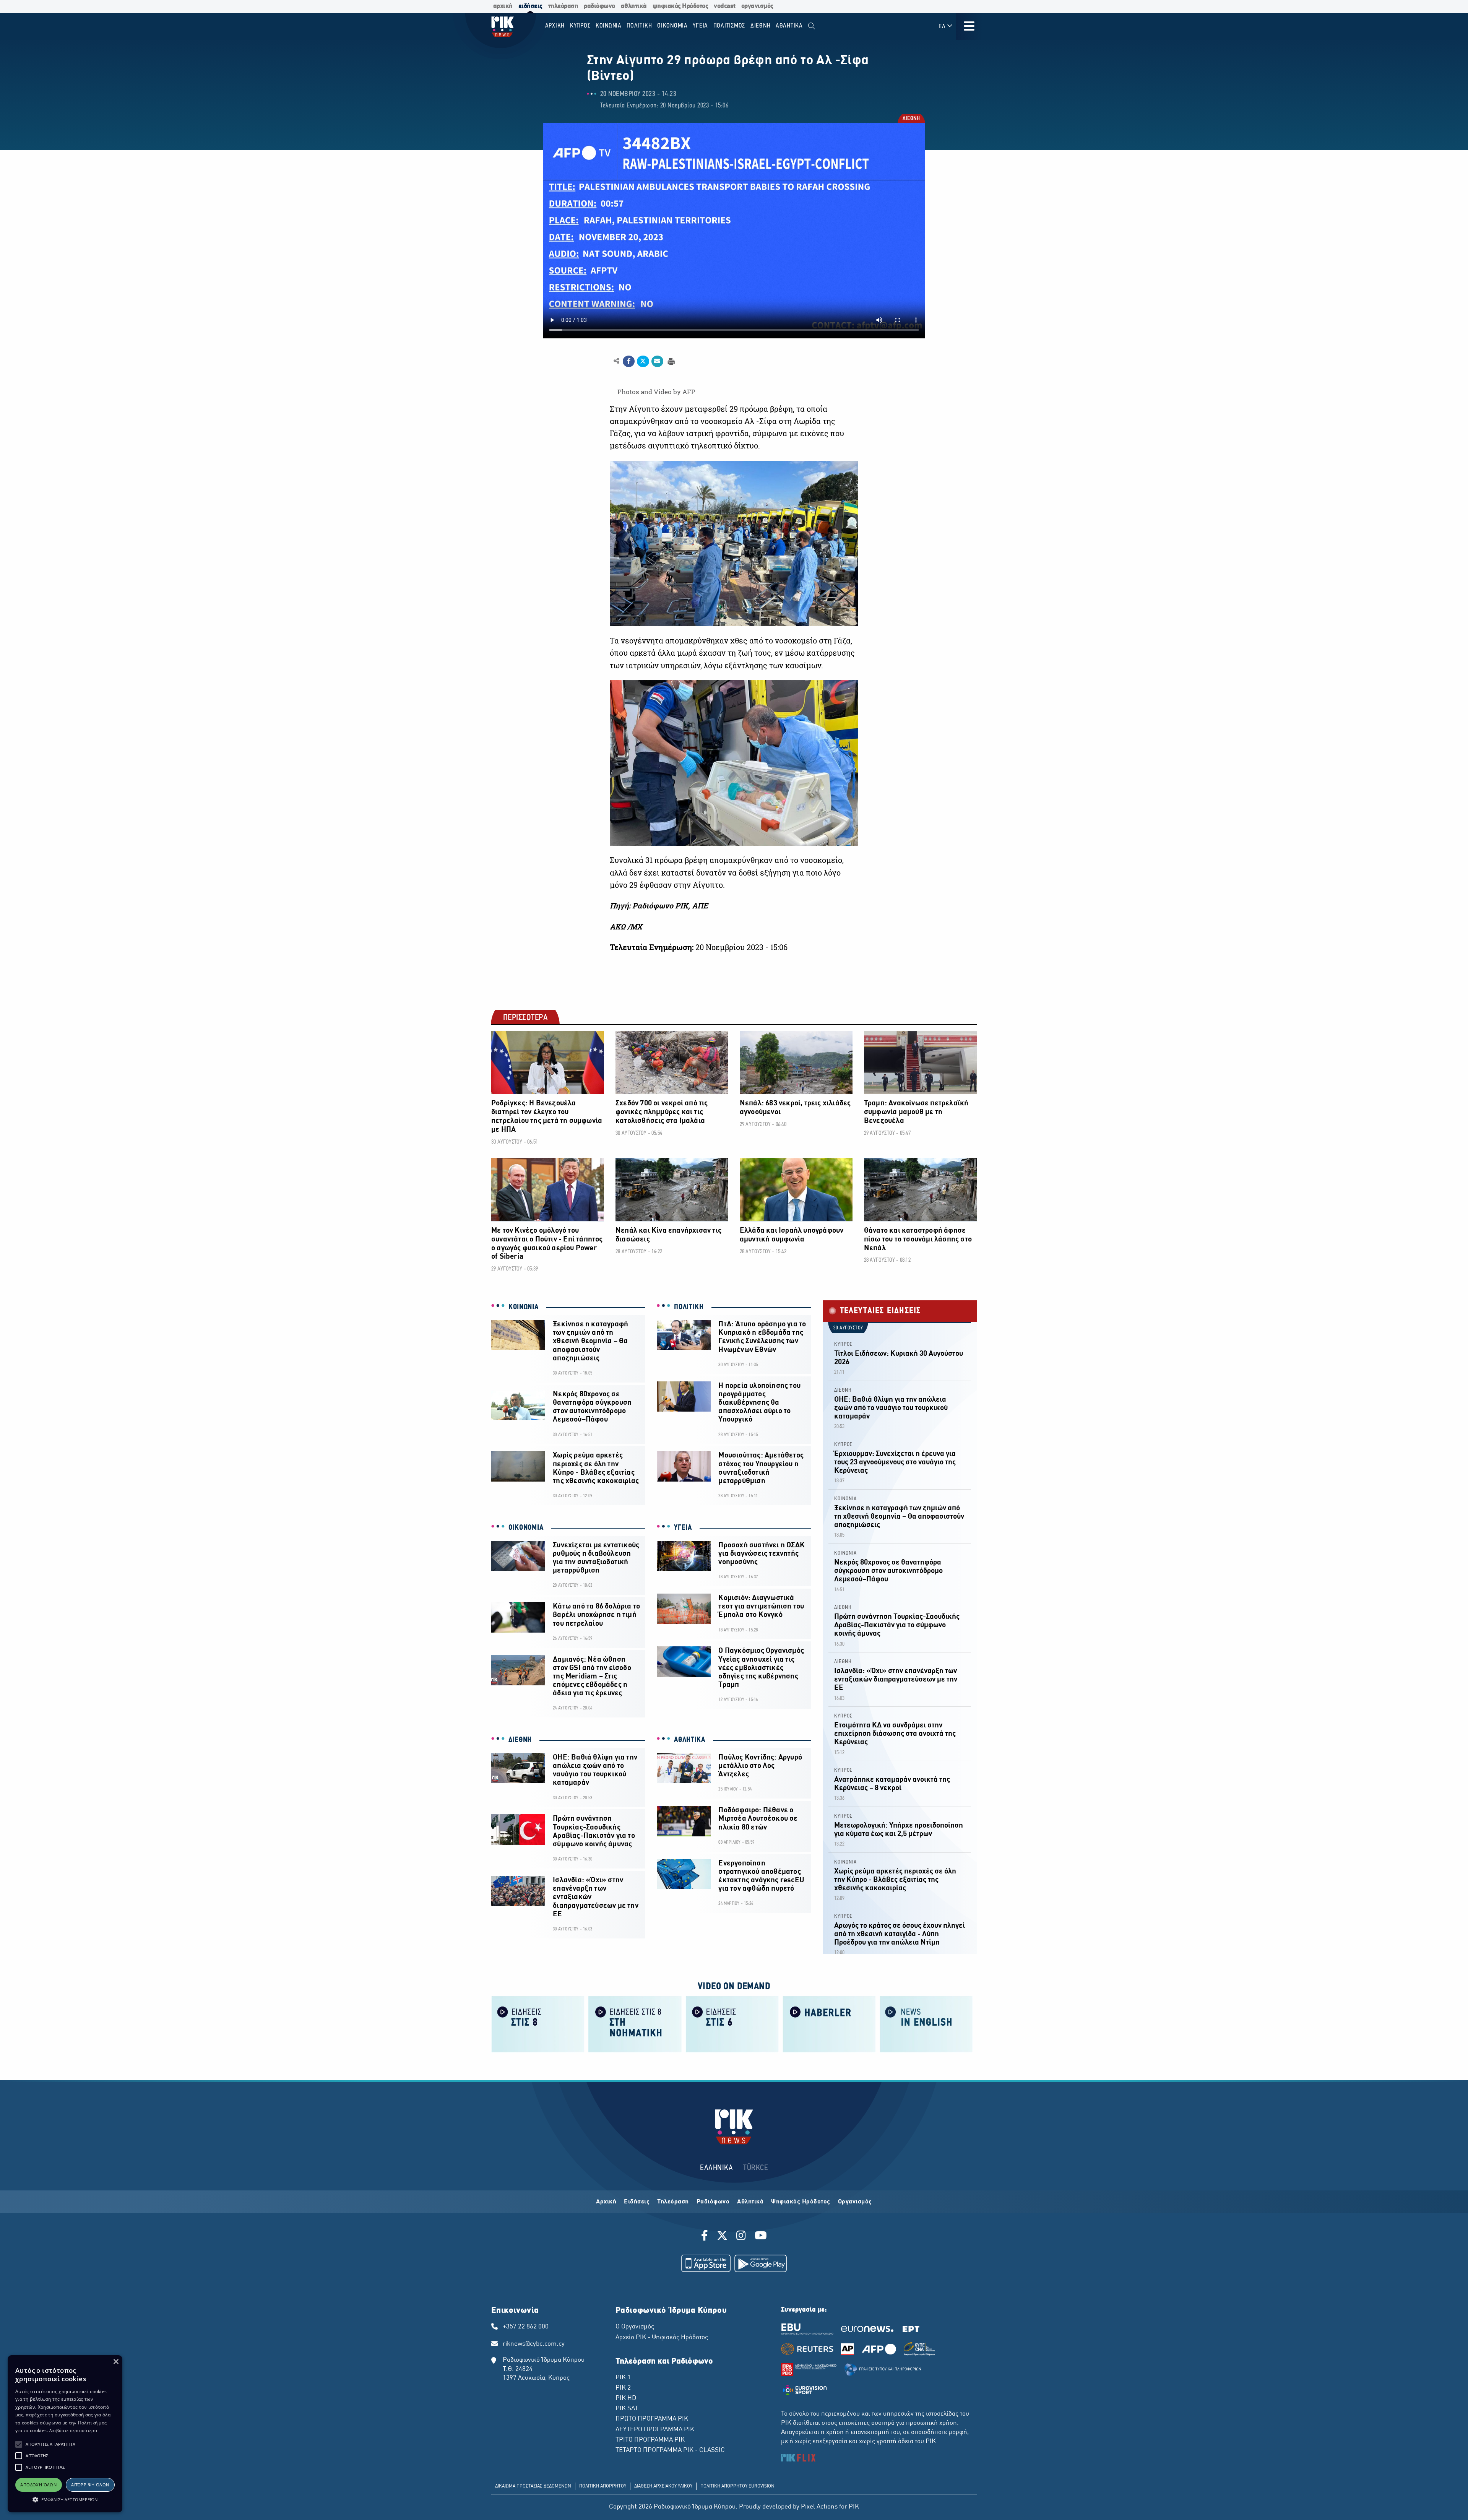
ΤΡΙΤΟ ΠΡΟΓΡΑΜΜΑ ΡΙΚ (650, 2440)
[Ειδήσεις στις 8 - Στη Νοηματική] (635, 2024)
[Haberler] (829, 2024)
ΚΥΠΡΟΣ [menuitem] (580, 26)
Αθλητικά (750, 2202)
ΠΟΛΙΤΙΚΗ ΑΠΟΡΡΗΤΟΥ (603, 2486)
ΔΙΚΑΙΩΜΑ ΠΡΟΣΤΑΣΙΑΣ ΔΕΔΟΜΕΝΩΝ (533, 2486)
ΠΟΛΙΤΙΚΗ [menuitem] (639, 26)
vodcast (725, 6)
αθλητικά (634, 6)
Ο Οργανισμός (635, 2327)
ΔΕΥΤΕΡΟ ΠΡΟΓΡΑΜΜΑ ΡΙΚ (655, 2430)
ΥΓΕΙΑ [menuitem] (700, 26)
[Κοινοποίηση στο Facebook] (629, 361)
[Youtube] (761, 2237)
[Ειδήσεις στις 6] (732, 2024)
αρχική (503, 6)
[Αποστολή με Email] (657, 361)
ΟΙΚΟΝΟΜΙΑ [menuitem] (672, 26)
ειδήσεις (530, 6)
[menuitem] (811, 26)
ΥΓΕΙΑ (683, 1528)
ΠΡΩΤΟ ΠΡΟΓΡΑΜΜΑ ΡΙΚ (652, 2419)
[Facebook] (706, 2237)
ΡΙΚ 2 (623, 2388)
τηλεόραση (563, 6)
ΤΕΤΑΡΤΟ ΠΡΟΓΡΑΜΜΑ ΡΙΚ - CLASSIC (670, 2450)
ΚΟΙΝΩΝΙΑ (524, 1307)
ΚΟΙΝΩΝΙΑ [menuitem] (609, 26)
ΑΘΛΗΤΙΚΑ (690, 1740)
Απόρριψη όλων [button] (90, 2485)
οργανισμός (757, 6)
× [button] (116, 2362)
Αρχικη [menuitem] (555, 26)
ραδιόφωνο (599, 6)
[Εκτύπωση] (670, 361)
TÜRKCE (756, 2168)
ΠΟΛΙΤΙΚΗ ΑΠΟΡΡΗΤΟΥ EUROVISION (737, 2486)
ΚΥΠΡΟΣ (843, 1344)
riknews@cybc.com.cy (534, 2344)
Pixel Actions (819, 2507)
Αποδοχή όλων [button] (38, 2485)
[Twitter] (722, 2237)
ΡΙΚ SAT (627, 2409)
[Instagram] (741, 2237)
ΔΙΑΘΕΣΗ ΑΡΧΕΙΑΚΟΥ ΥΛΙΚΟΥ (663, 2486)
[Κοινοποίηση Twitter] (643, 361)
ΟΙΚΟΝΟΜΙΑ (526, 1528)
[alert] (65, 2434)
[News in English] (926, 2024)
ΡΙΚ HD (626, 2398)
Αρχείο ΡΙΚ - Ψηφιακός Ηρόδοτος (662, 2338)
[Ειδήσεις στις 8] (538, 2024)
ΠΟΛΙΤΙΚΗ (689, 1307)
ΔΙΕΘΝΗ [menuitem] (761, 26)
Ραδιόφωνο (713, 2202)
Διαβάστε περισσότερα (73, 2430)
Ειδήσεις (637, 2202)
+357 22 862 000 (526, 2327)
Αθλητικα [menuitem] (789, 26)
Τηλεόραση (673, 2202)
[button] (19, 2444)
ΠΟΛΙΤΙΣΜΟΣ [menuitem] (729, 26)
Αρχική (606, 2202)
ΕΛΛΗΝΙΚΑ (716, 2168)
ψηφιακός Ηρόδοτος (680, 6)
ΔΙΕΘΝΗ (911, 119)
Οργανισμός (855, 2202)
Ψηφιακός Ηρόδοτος (801, 2202)
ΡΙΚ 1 (623, 2378)
